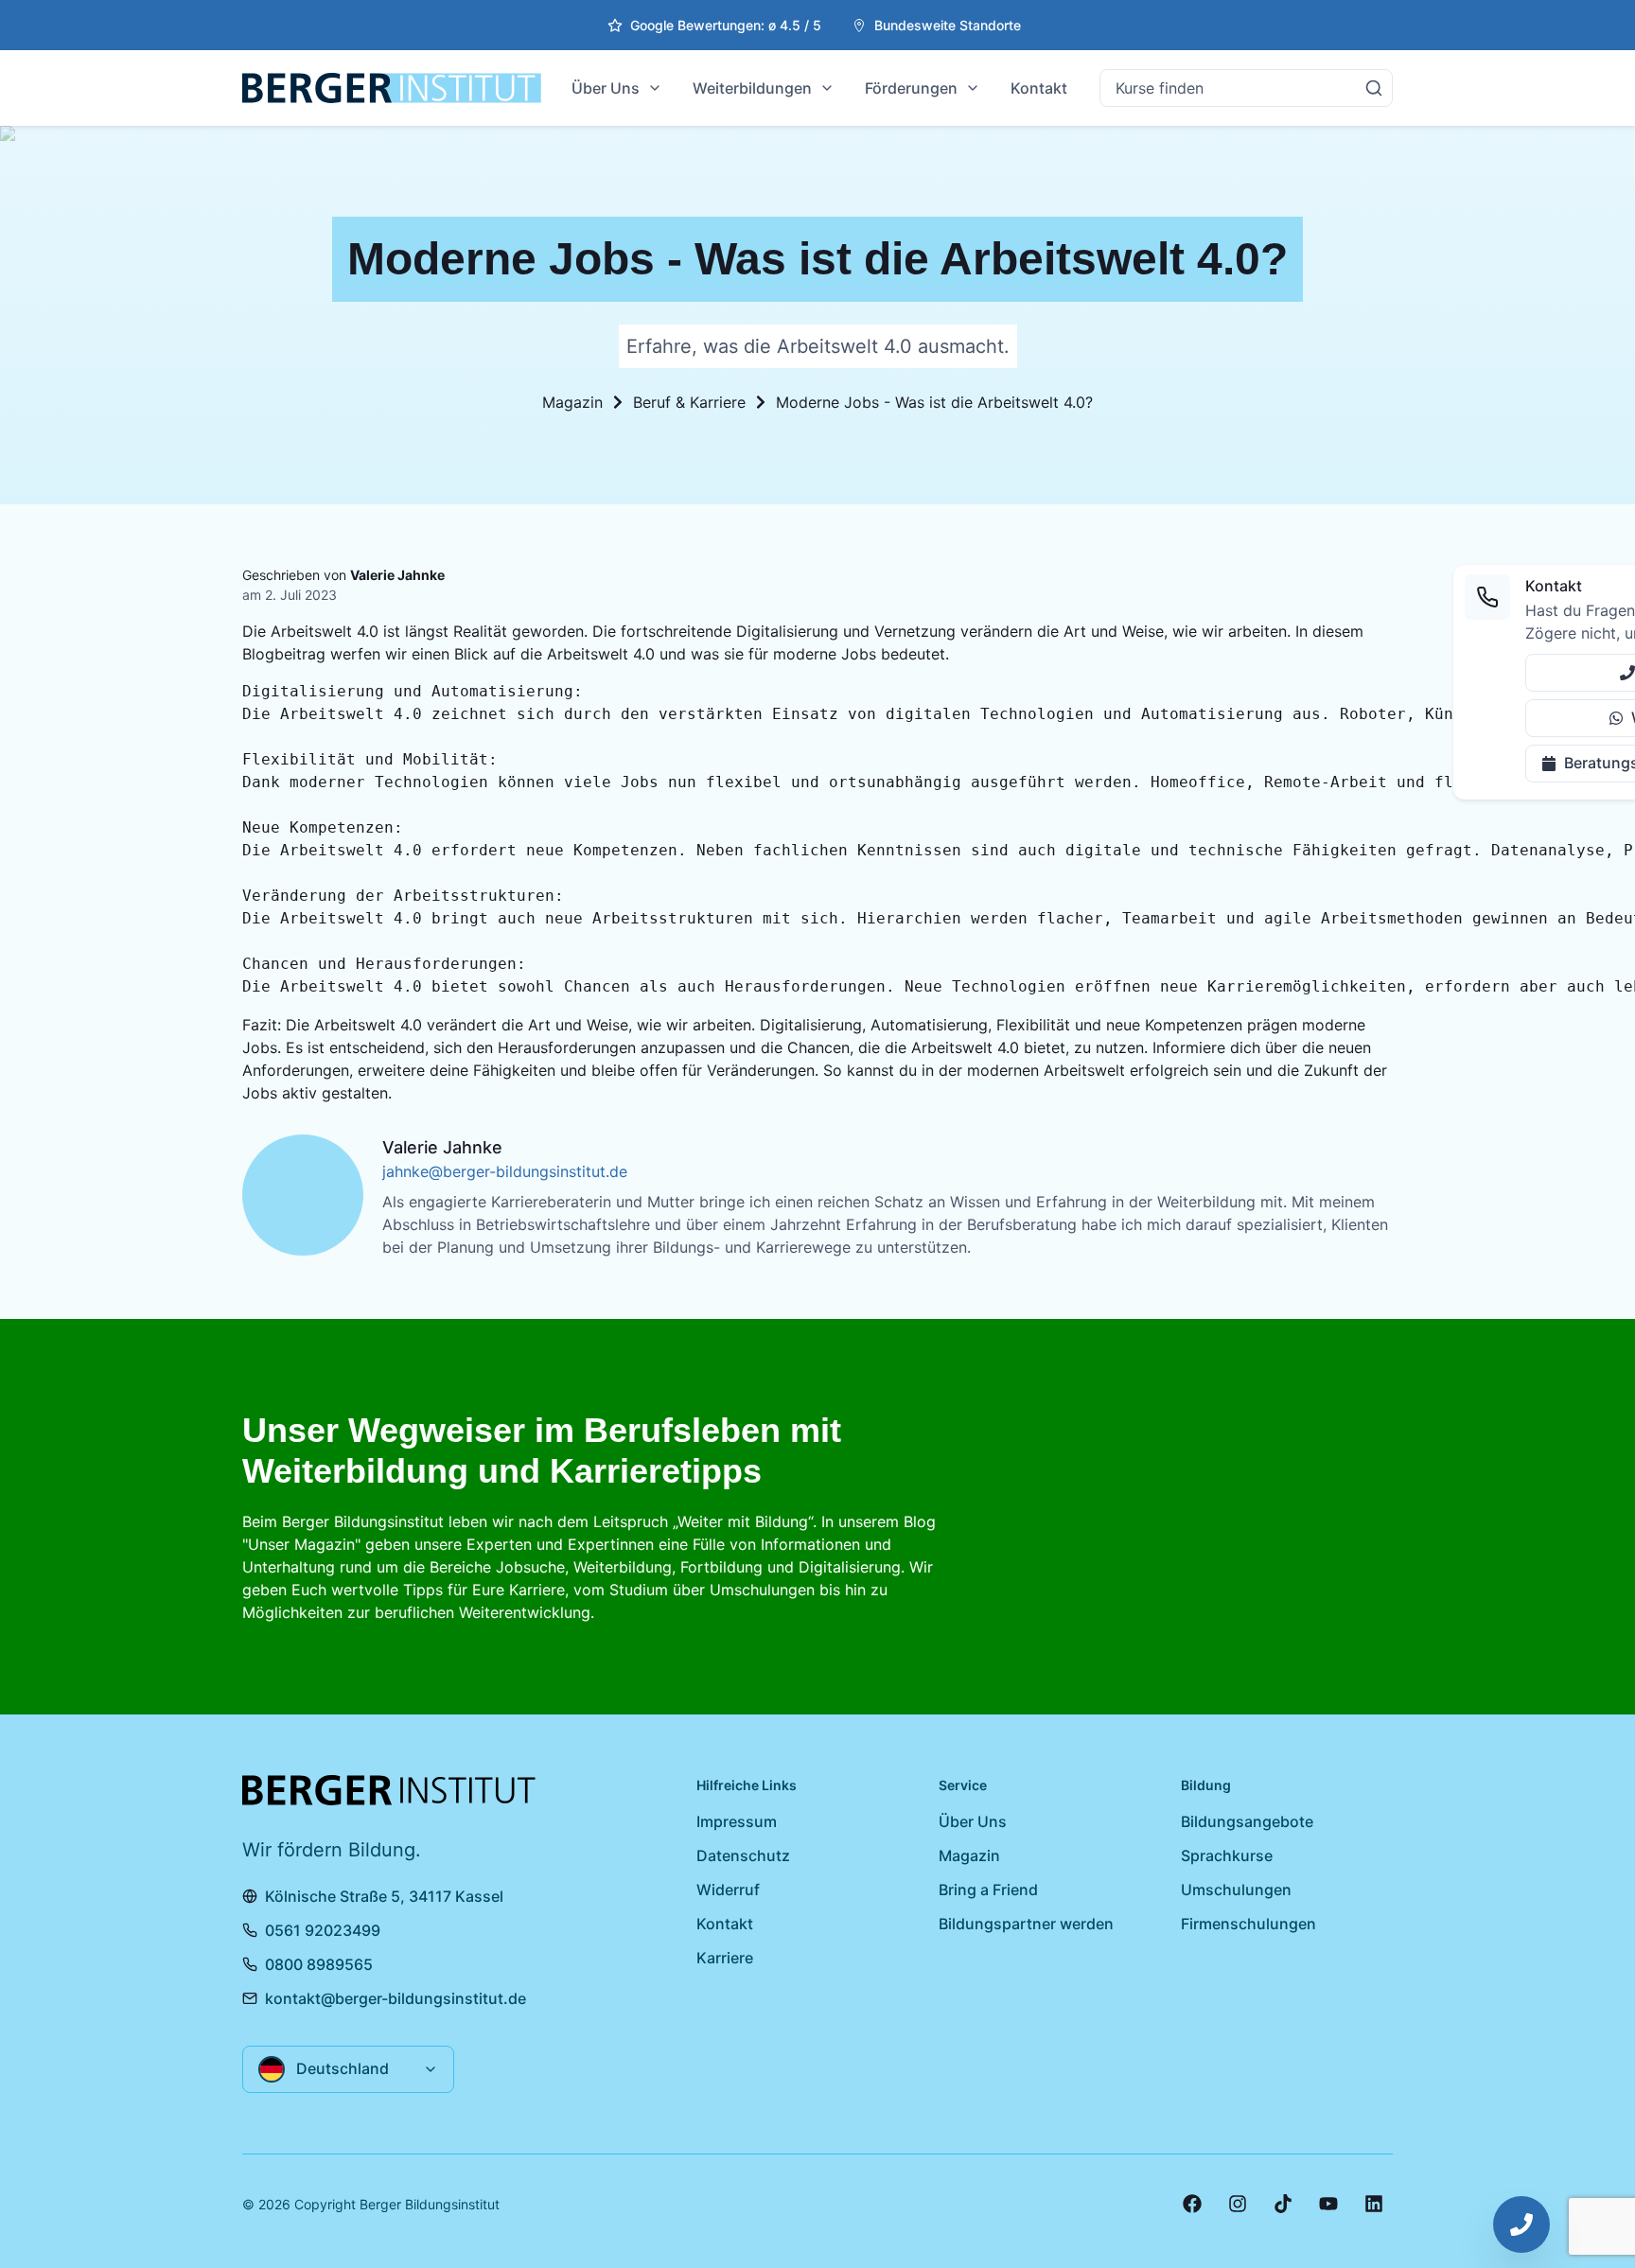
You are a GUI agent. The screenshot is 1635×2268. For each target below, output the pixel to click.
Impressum (737, 1821)
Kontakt (1039, 88)
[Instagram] (1238, 2204)
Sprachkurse (1227, 1855)
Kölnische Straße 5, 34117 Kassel (384, 1896)
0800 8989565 (319, 1964)
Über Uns (606, 88)
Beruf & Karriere (689, 402)
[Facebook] (1192, 2204)
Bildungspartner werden (1026, 1924)
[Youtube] (1328, 2204)
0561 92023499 (323, 1930)
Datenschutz (743, 1855)
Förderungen (911, 88)
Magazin (572, 402)
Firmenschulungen (1248, 1924)
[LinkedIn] (1374, 2204)
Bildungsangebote (1247, 1821)
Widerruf (728, 1890)
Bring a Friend (988, 1890)
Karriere (725, 1958)
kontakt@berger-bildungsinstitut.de (396, 1998)
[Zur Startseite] (392, 88)
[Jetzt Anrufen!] (1521, 2224)
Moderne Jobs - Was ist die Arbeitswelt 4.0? (934, 402)
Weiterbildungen (752, 88)
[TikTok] (1283, 2204)
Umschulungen (1236, 1890)
